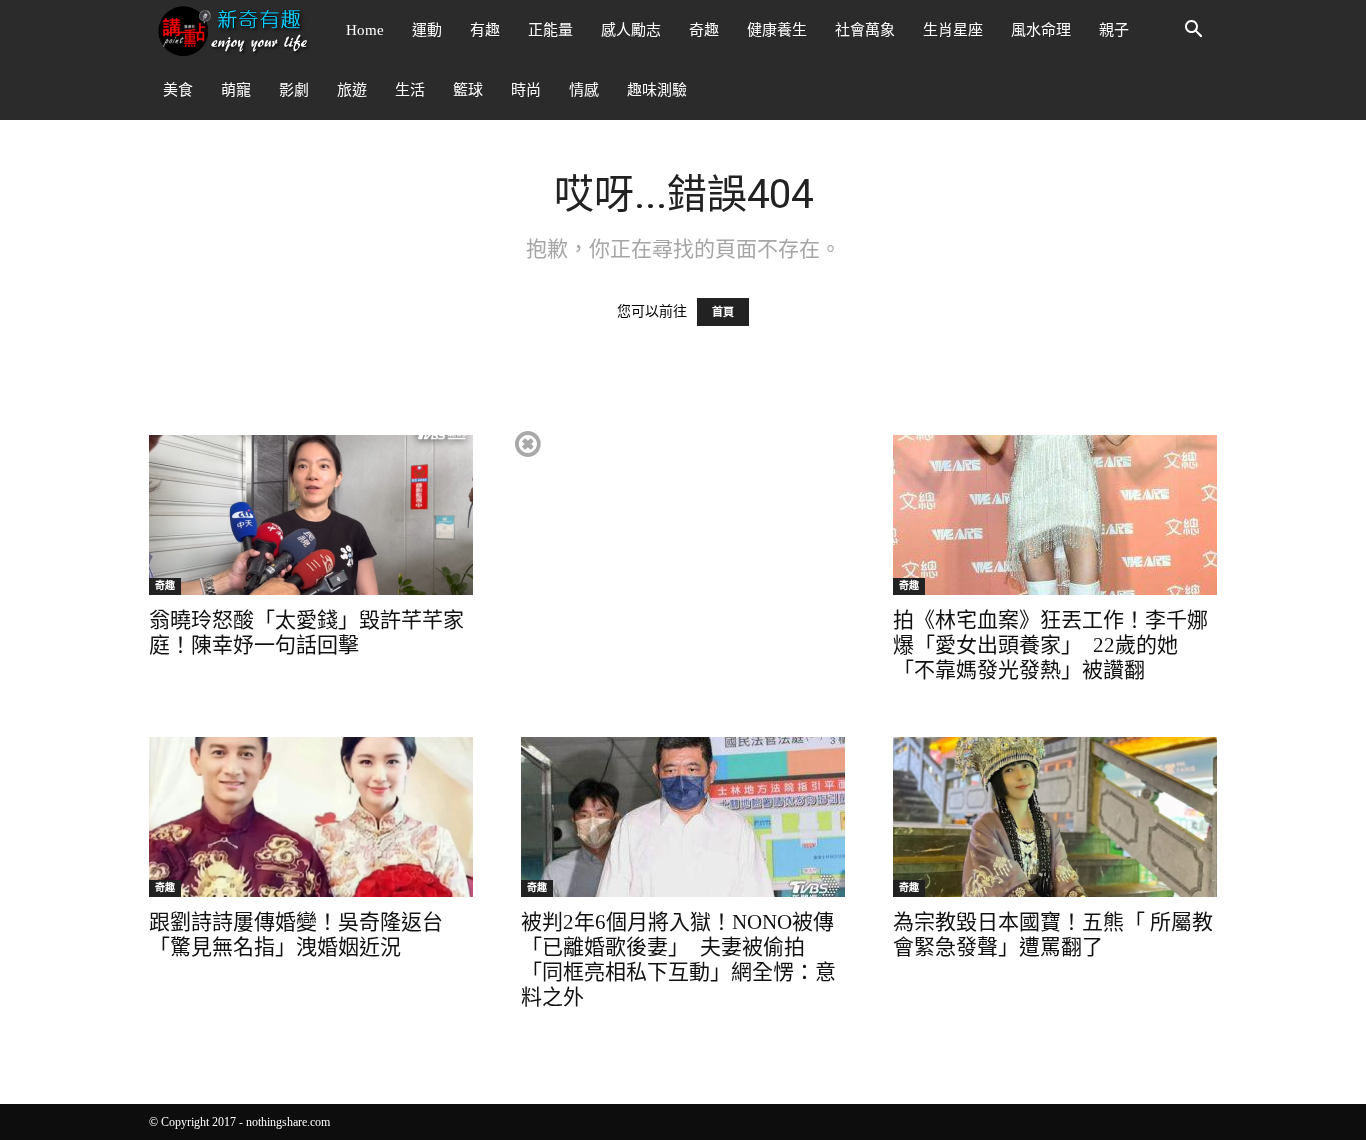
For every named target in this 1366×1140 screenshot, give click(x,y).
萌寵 (236, 90)
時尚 (526, 90)
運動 (427, 30)
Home (365, 30)
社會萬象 (865, 30)
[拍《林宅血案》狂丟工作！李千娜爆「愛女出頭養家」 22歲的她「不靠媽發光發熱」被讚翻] (1055, 515)
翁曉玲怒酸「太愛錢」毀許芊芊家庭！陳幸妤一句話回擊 (306, 632)
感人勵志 (631, 30)
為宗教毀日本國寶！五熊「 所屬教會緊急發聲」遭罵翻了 (1053, 934)
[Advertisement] (682, 568)
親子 (1114, 30)
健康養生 (777, 30)
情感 (584, 90)
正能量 (550, 30)
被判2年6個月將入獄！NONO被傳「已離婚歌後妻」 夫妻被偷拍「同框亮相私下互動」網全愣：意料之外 (678, 959)
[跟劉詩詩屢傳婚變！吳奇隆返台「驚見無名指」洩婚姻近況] (311, 817)
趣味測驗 (657, 90)
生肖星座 (953, 30)
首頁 (723, 312)
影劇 (294, 90)
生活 (410, 90)
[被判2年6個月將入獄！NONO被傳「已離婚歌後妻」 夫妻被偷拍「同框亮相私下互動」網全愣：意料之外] (683, 817)
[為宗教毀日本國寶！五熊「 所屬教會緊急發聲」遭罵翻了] (1055, 817)
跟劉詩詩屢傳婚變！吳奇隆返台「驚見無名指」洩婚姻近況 (296, 934)
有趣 (485, 30)
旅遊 (352, 90)
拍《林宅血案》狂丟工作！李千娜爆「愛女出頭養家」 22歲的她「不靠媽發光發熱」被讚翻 (1050, 645)
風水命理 (1041, 30)
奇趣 (704, 30)
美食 (178, 90)
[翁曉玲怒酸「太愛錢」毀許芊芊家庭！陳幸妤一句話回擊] (311, 515)
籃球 (468, 90)
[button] (1193, 31)
